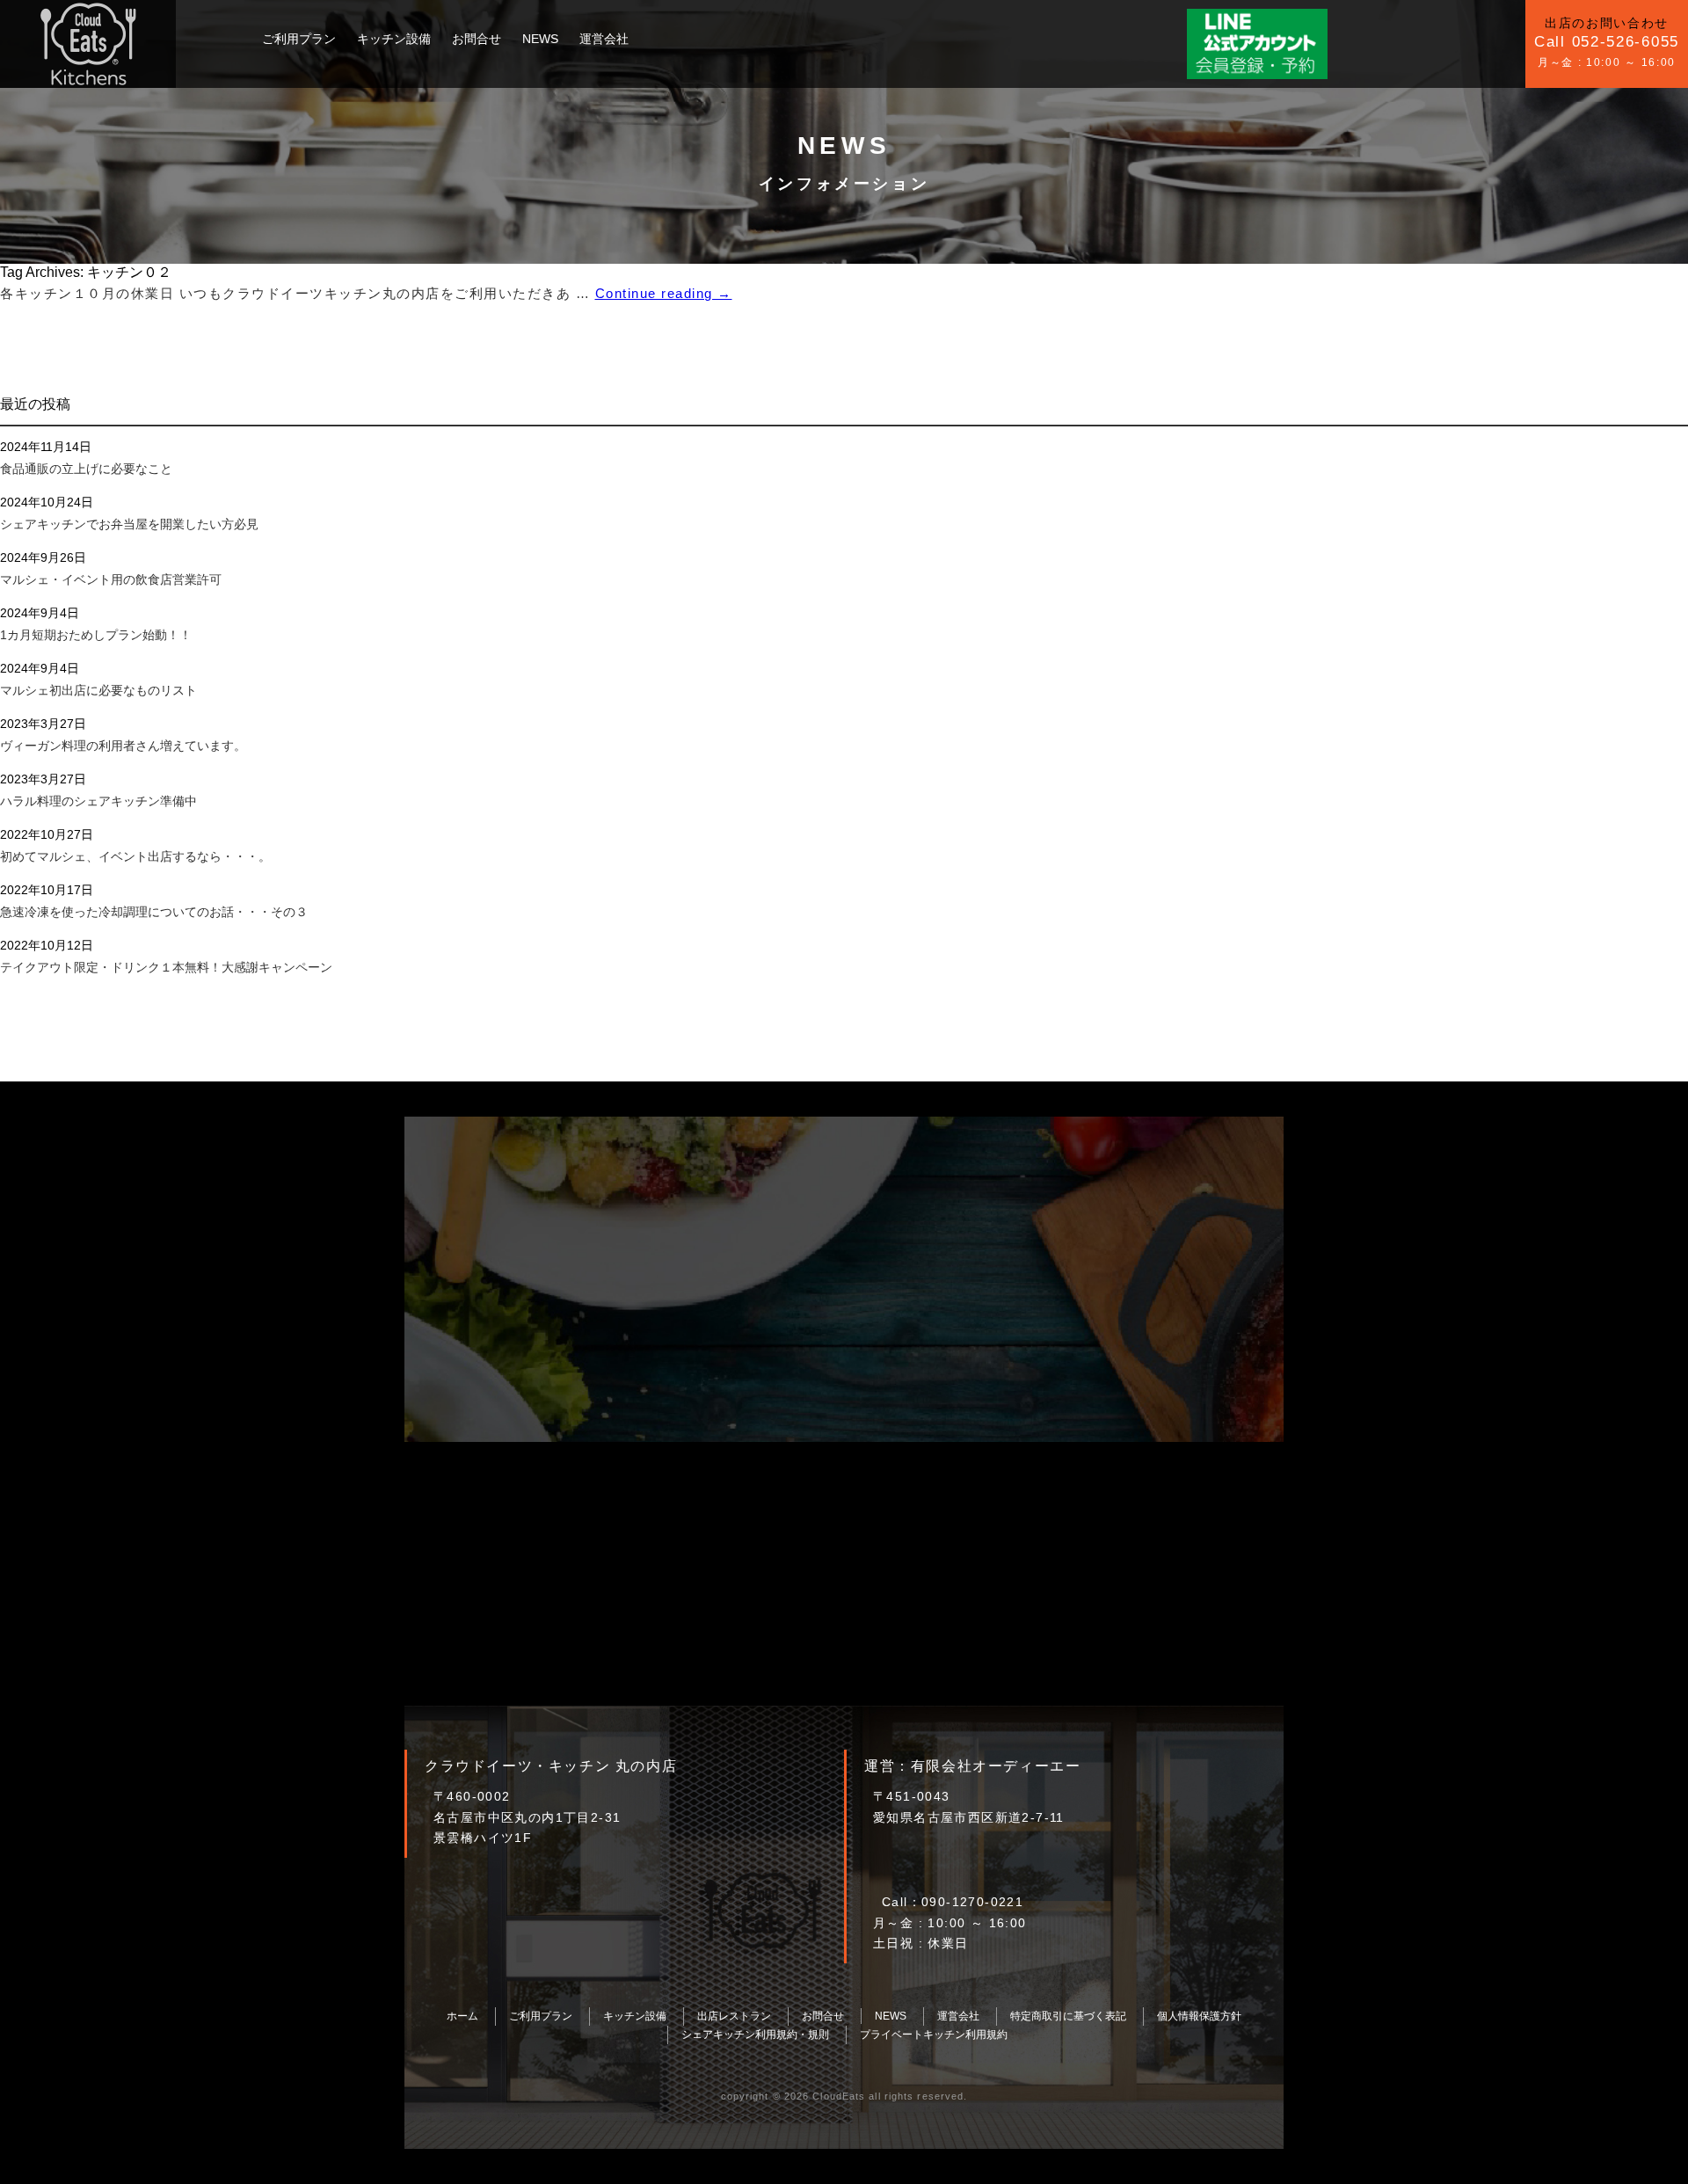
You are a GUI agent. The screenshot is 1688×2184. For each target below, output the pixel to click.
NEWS (540, 39)
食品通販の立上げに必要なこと (86, 469)
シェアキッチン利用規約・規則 (755, 2035)
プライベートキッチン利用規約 (934, 2035)
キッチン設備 (394, 39)
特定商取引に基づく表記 (1068, 2016)
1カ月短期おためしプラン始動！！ (96, 635)
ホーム (462, 2016)
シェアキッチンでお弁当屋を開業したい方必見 (129, 524)
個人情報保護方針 (1199, 2016)
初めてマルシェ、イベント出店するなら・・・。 (135, 856)
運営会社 (604, 39)
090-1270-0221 (972, 1902)
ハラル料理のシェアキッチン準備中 (98, 801)
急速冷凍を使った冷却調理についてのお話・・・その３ (154, 912)
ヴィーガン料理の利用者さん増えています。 (123, 746)
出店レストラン (734, 2016)
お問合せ (477, 39)
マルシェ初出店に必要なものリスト (98, 690)
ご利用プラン (299, 39)
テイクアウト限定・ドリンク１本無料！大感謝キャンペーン (166, 967)
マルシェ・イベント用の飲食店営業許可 (111, 579)
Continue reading (664, 293)
